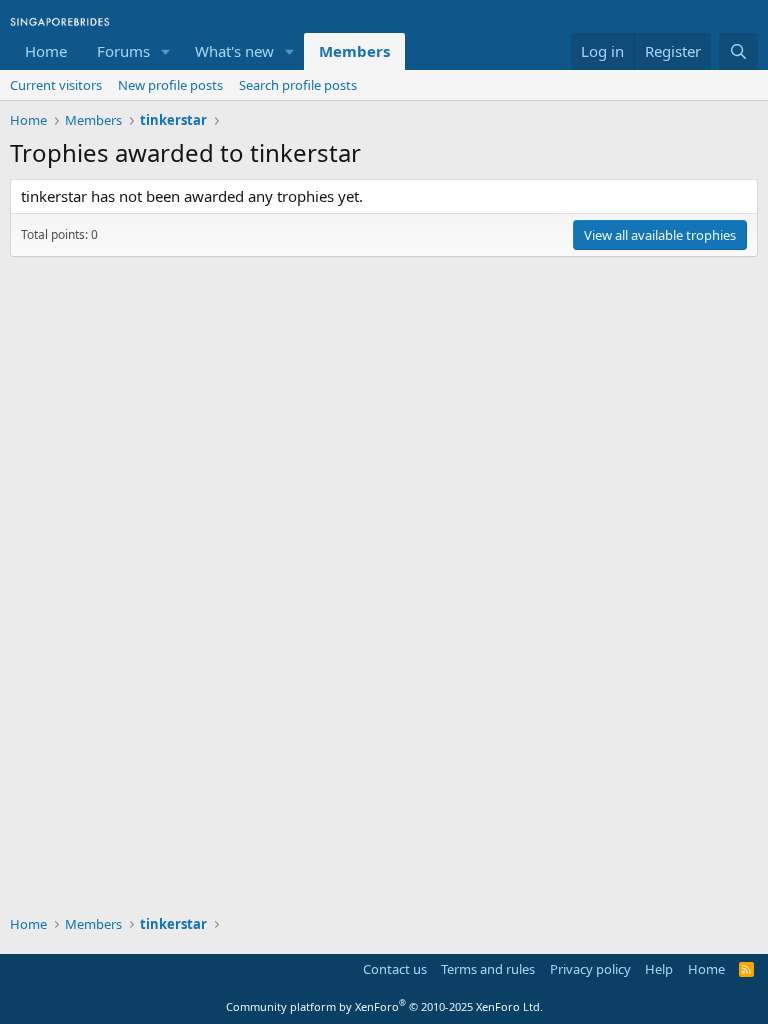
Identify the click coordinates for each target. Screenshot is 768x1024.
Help (659, 969)
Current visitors (56, 85)
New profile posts (170, 85)
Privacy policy (590, 969)
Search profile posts (298, 85)
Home (46, 51)
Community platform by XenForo (384, 1006)
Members (354, 51)
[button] (166, 51)
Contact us (395, 969)
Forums (123, 51)
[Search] (738, 51)
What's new (234, 51)
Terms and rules (488, 969)
